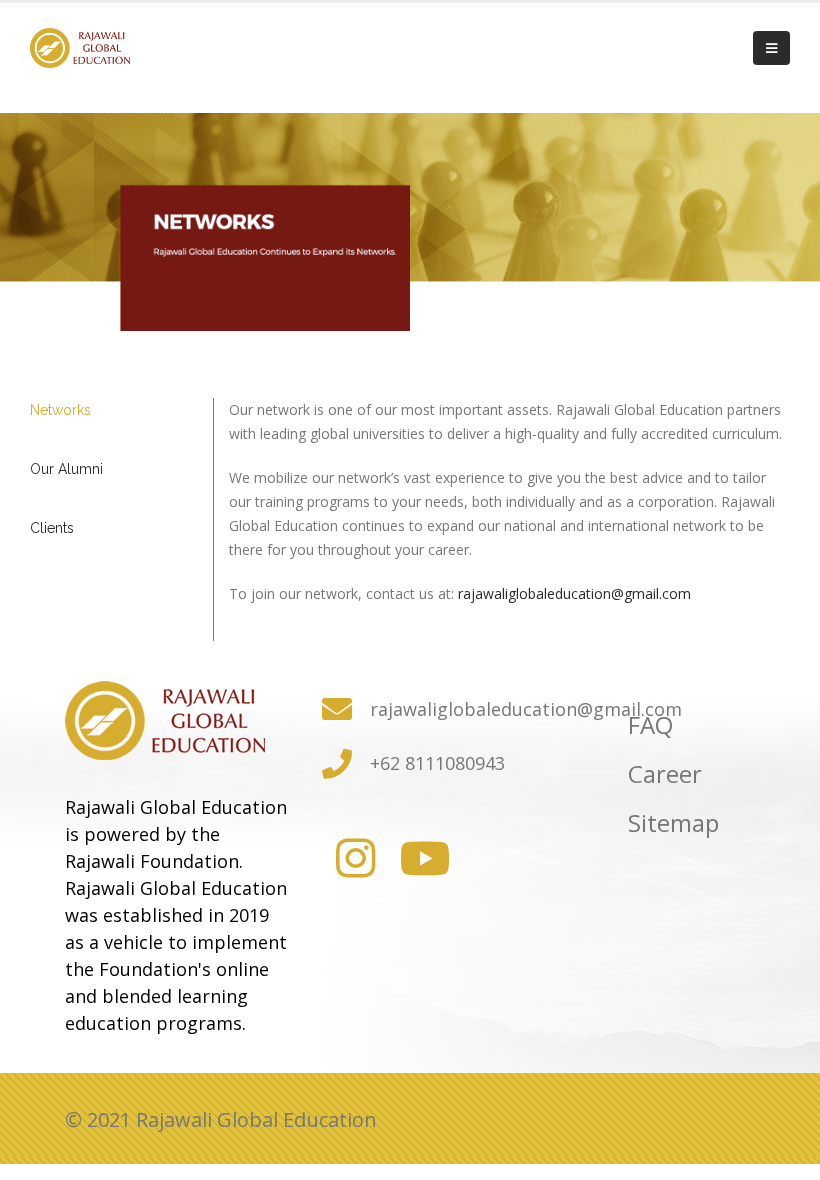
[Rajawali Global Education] (410, 859)
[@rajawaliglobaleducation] (346, 859)
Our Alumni (66, 469)
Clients (52, 528)
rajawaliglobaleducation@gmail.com (574, 593)
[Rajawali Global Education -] (80, 48)
